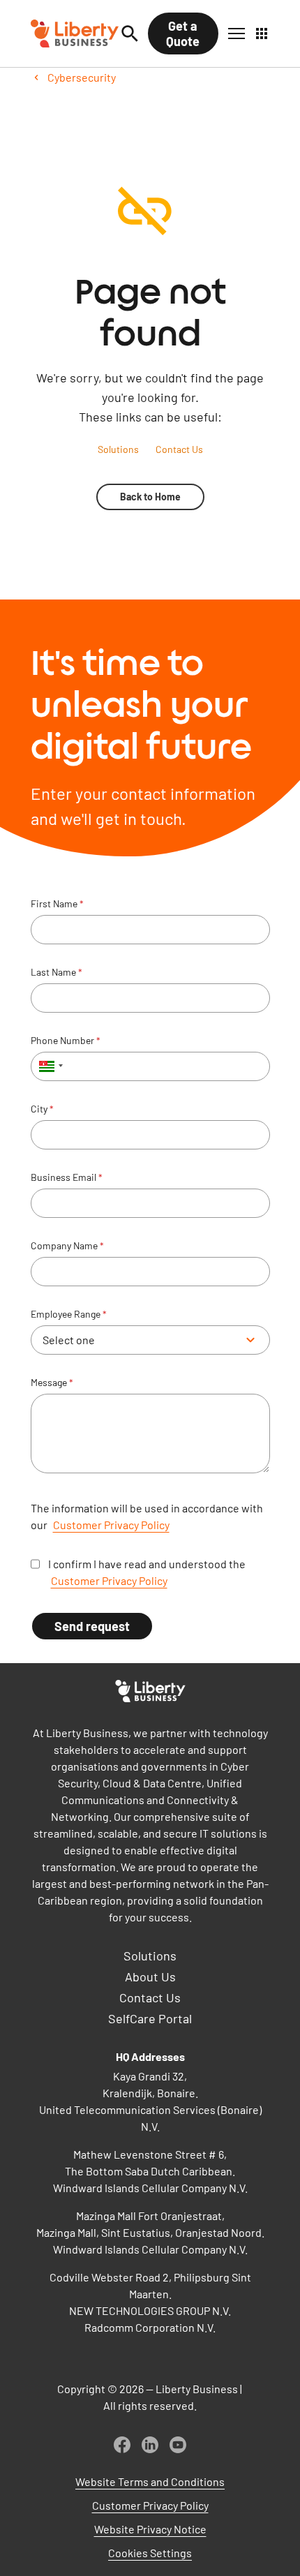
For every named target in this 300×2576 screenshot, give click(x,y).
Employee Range (69, 1314)
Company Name (67, 1246)
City (42, 1109)
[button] (237, 33)
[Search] (130, 33)
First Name (57, 904)
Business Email (67, 1177)
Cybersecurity (82, 77)
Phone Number (66, 1041)
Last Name (57, 972)
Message (52, 1383)
